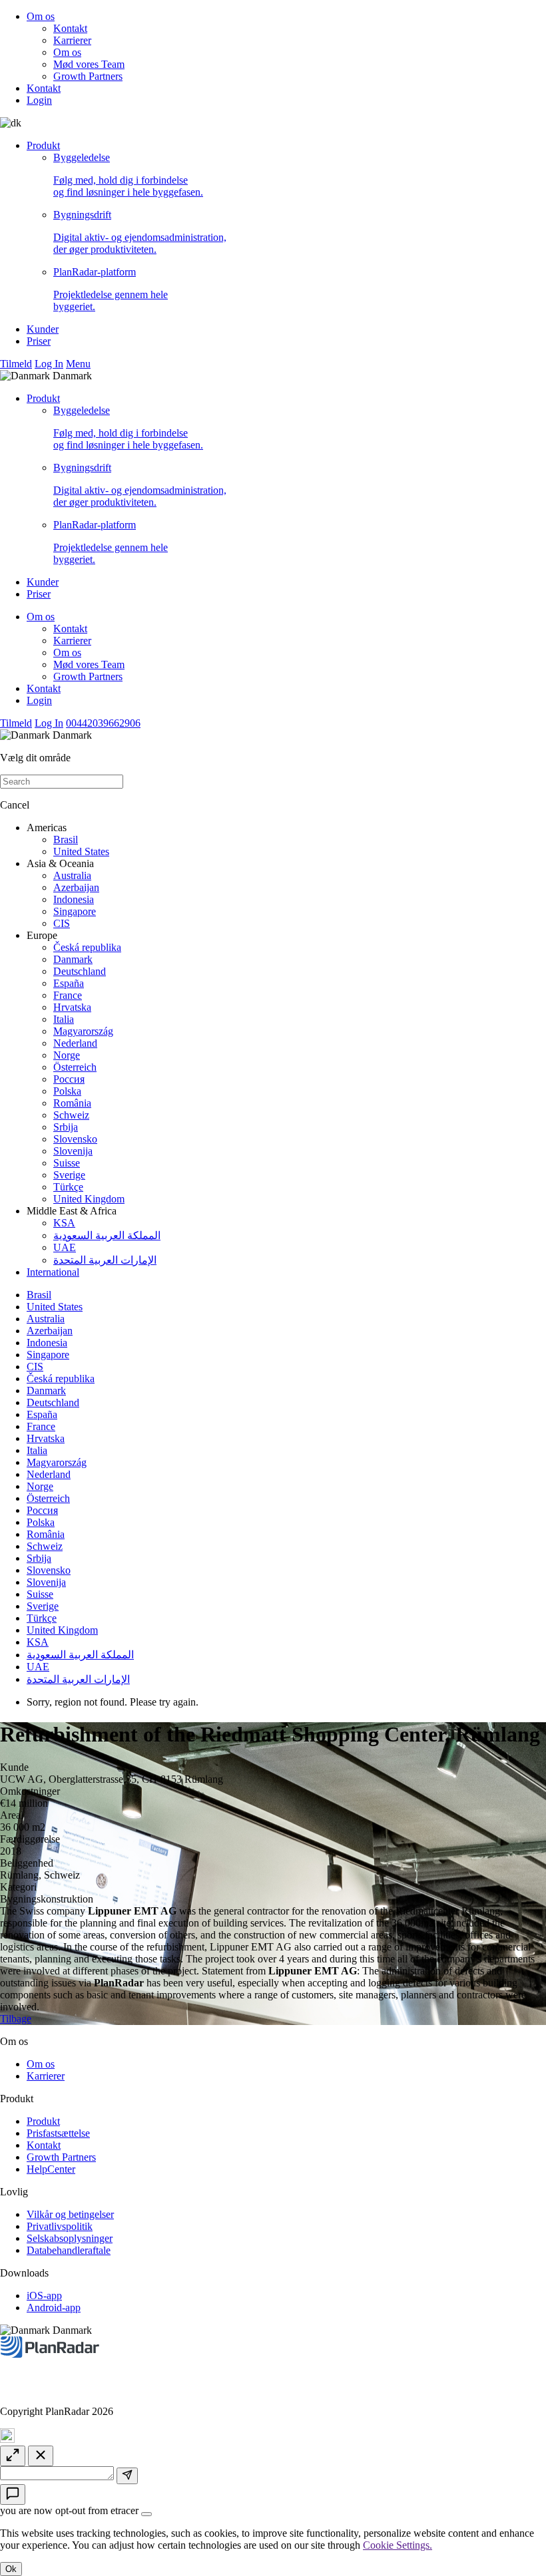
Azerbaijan (76, 887)
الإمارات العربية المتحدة (105, 1260)
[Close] (146, 2514)
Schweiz (71, 1115)
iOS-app (44, 2296)
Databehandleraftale (69, 2250)
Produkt (43, 145)
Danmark (73, 959)
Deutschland (80, 971)
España (69, 983)
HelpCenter (51, 2169)
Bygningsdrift (140, 232)
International (53, 1272)
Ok (11, 2569)
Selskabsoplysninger (70, 2238)
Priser (39, 341)
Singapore (75, 911)
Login (39, 100)
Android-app (54, 2307)
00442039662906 (103, 723)
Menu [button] (78, 364)
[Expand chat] (13, 2456)
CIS (62, 923)
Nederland (75, 1043)
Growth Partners (88, 76)
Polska (67, 1091)
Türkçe (68, 1187)
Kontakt (70, 28)
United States (81, 851)
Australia (72, 875)
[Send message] (127, 2476)
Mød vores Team (89, 64)
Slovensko (75, 1139)
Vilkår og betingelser (70, 2214)
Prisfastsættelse (58, 2133)
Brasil (66, 839)
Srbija (66, 1127)
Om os (41, 16)
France (68, 995)
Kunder (43, 329)
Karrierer (72, 40)
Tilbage (16, 2019)
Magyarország (83, 1031)
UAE (65, 1247)
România (72, 1103)
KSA (64, 1223)
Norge (67, 1055)
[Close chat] (41, 2456)
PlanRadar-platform (111, 289)
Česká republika (87, 947)
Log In (49, 364)
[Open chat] (13, 2494)
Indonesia (74, 899)
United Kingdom (89, 1199)
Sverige (69, 1175)
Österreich (75, 1067)
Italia (64, 1019)
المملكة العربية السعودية (107, 1235)
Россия (69, 1079)
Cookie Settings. (398, 2545)
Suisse (67, 1163)
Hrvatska (72, 1007)
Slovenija (73, 1151)
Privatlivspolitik (60, 2226)
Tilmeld (16, 364)
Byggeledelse (128, 175)
